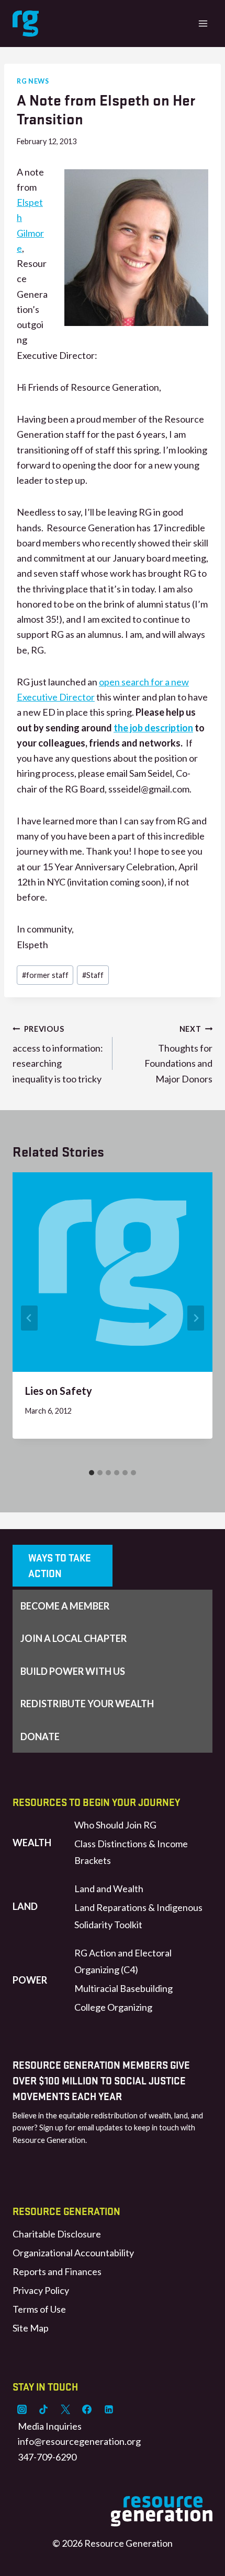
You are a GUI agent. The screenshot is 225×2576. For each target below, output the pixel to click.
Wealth (32, 1843)
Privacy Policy (41, 2290)
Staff (93, 975)
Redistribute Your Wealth (87, 1704)
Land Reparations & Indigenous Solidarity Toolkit (138, 1916)
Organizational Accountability (73, 2253)
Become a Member (65, 1606)
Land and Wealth (109, 1889)
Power (30, 1980)
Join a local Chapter (74, 1638)
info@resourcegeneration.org (79, 2441)
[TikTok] (43, 2409)
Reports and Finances (57, 2271)
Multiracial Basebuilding (123, 1988)
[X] (65, 2409)
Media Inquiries (50, 2426)
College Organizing (113, 2007)
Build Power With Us (73, 1671)
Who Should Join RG (115, 1825)
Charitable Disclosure (57, 2234)
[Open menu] (203, 23)
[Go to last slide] (29, 1318)
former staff (45, 975)
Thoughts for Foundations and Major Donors (178, 1054)
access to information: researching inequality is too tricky (58, 1054)
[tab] (92, 1473)
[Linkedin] (109, 2409)
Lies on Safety (59, 1391)
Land (25, 1906)
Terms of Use (39, 2309)
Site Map (31, 2328)
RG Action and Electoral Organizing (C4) (123, 1961)
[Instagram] (22, 2409)
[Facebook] (87, 2409)
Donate (40, 1736)
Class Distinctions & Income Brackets (131, 1852)
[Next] (196, 1318)
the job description (153, 728)
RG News (33, 81)
